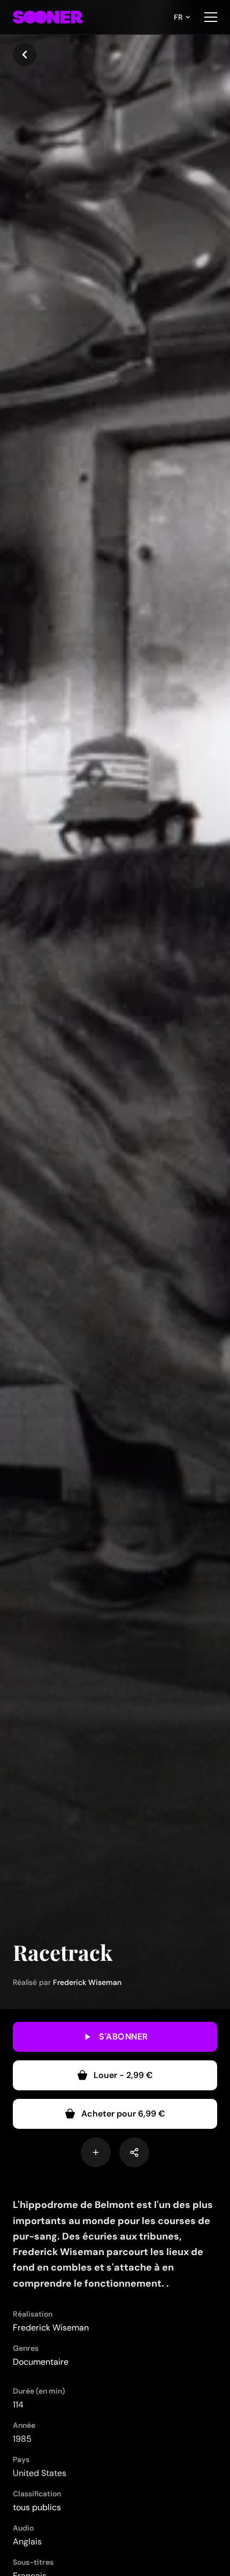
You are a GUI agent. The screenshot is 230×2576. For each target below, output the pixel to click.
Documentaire (41, 2362)
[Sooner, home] (48, 17)
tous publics (37, 2507)
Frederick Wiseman (87, 1982)
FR (178, 17)
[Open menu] (211, 17)
